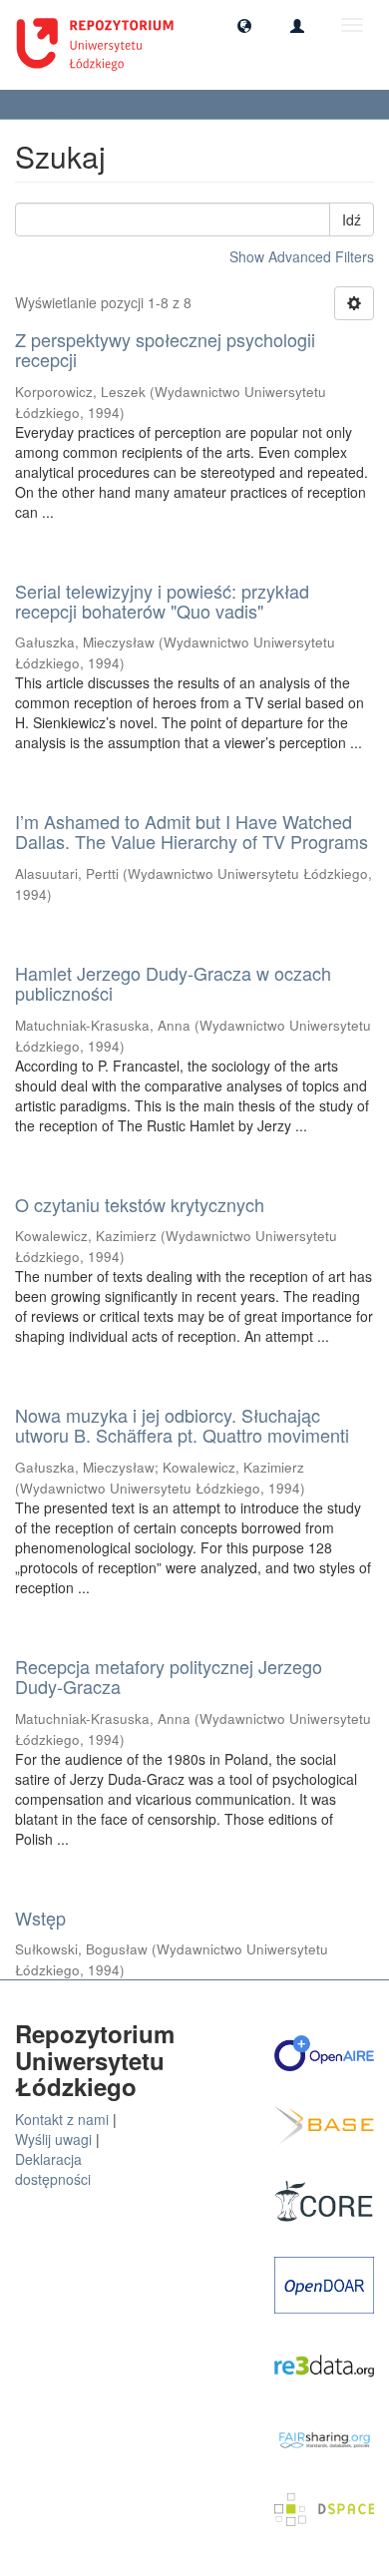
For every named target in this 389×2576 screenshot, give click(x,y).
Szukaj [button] (50, 104)
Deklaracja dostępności (53, 2169)
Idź (352, 219)
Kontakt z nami (62, 2119)
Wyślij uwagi (53, 2139)
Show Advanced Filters (302, 256)
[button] (244, 25)
